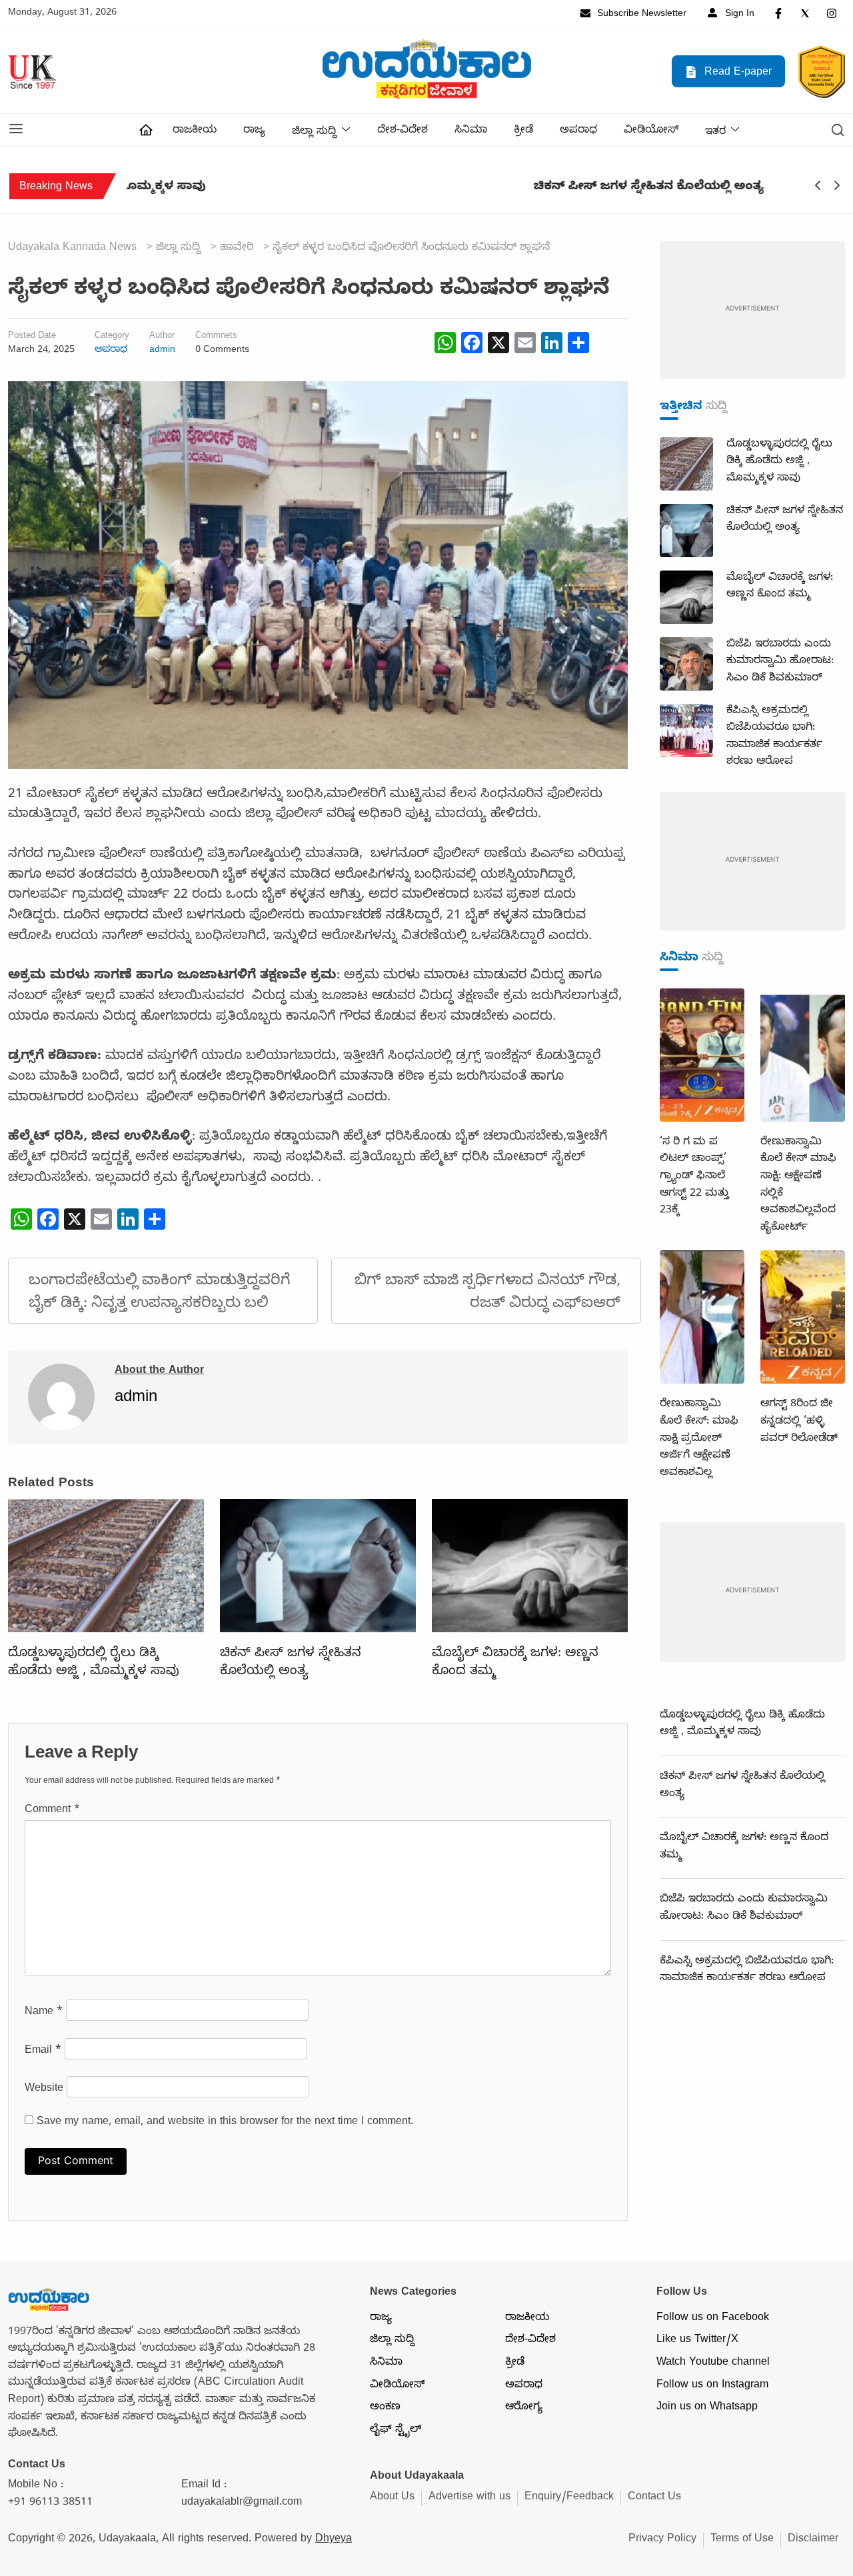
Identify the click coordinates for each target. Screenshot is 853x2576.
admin (162, 351)
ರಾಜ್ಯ (254, 131)
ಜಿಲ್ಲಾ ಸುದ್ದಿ (314, 133)
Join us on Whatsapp (707, 2408)
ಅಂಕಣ (385, 2408)
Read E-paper (736, 73)
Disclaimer (813, 2540)
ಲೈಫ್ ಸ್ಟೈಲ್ (396, 2431)
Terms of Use (742, 2540)
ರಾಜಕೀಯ (195, 131)
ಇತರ (715, 133)
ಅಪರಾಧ (578, 131)
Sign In (738, 15)
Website (44, 2089)
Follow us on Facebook (713, 2319)
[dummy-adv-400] (752, 311)
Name (44, 2013)
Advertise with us (469, 2498)
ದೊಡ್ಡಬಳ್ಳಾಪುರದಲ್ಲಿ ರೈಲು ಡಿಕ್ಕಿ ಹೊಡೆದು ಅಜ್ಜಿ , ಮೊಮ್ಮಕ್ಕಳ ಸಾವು (94, 1663)
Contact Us (654, 2498)
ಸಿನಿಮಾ (471, 131)
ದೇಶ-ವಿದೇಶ (403, 131)
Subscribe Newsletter (640, 15)
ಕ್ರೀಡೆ (523, 131)
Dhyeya (334, 2540)
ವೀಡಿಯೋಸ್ (651, 131)
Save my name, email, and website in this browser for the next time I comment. (225, 2123)
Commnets (216, 337)
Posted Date (32, 337)
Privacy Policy (662, 2540)
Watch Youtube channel (713, 2363)
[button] (16, 130)
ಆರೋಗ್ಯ (524, 2408)
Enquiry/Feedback (569, 2498)
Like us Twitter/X (697, 2341)
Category (112, 337)
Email (43, 2051)
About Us (392, 2498)
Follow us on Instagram (712, 2386)
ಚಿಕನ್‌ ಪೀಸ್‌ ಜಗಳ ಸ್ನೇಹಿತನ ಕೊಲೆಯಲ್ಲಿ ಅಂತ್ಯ (242, 188)
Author (162, 337)
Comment (52, 1811)
